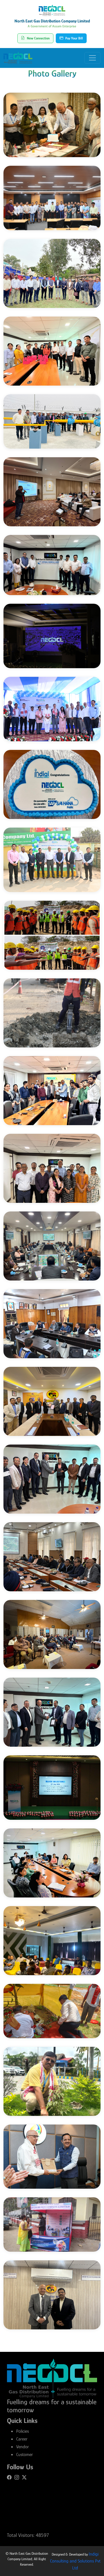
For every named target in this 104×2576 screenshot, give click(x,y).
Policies (23, 2431)
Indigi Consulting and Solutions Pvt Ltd (75, 2561)
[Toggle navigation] (92, 58)
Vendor (23, 2447)
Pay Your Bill (74, 38)
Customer (25, 2455)
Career (22, 2439)
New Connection (38, 38)
